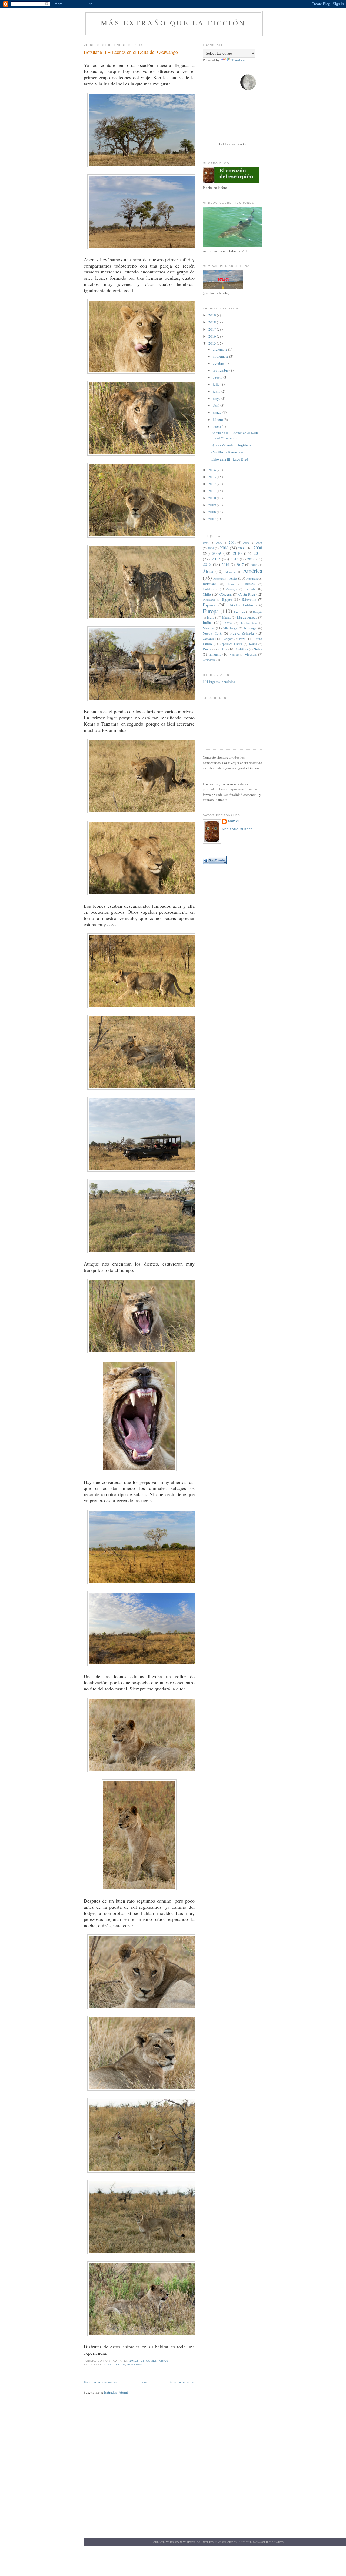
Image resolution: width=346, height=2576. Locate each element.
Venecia (234, 655)
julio (217, 384)
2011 (213, 491)
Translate (238, 60)
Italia (207, 622)
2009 (213, 505)
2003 (259, 543)
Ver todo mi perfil (239, 829)
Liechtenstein (249, 623)
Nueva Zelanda (242, 633)
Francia (239, 612)
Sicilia (222, 649)
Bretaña (250, 584)
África (119, 2365)
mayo (217, 398)
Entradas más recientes (100, 2382)
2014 (108, 2365)
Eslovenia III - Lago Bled (230, 459)
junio (217, 391)
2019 (213, 315)
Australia (252, 578)
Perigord (228, 639)
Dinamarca (209, 600)
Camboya (232, 589)
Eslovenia (249, 599)
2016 (213, 336)
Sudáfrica (242, 649)
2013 (213, 477)
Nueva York (212, 633)
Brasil (231, 584)
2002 (246, 543)
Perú (242, 639)
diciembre (220, 349)
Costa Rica (247, 594)
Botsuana (136, 2365)
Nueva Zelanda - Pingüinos (231, 445)
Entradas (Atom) (116, 2392)
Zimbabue (209, 660)
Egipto (227, 599)
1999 (206, 543)
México (208, 628)
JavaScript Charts (268, 2542)
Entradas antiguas (182, 2382)
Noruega (250, 628)
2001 (232, 542)
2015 (213, 343)
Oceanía (209, 639)
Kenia (228, 623)
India (211, 617)
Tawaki (233, 821)
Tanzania (215, 654)
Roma (253, 644)
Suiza (258, 649)
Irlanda (227, 617)
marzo (218, 412)
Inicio (143, 2382)
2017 (213, 329)
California (210, 589)
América (253, 571)
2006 (224, 548)
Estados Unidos (241, 605)
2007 (213, 519)
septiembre (221, 370)
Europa (211, 611)
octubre (219, 363)
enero (217, 426)
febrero (218, 419)
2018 (213, 322)
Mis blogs (230, 628)
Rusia (207, 649)
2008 (213, 512)
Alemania (231, 572)
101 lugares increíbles (219, 682)
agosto (218, 377)
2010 (213, 498)
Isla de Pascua (247, 617)
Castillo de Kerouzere (227, 452)
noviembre (221, 356)
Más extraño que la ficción (173, 23)
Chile (207, 594)
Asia (233, 578)
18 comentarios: (156, 2361)
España (209, 605)
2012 (213, 484)
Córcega (226, 594)
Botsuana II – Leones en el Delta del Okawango (131, 52)
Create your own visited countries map (187, 2542)
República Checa (231, 644)
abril (217, 405)
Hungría (258, 612)
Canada (250, 589)
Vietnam (251, 654)
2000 (219, 543)
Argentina (219, 579)
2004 (211, 548)
